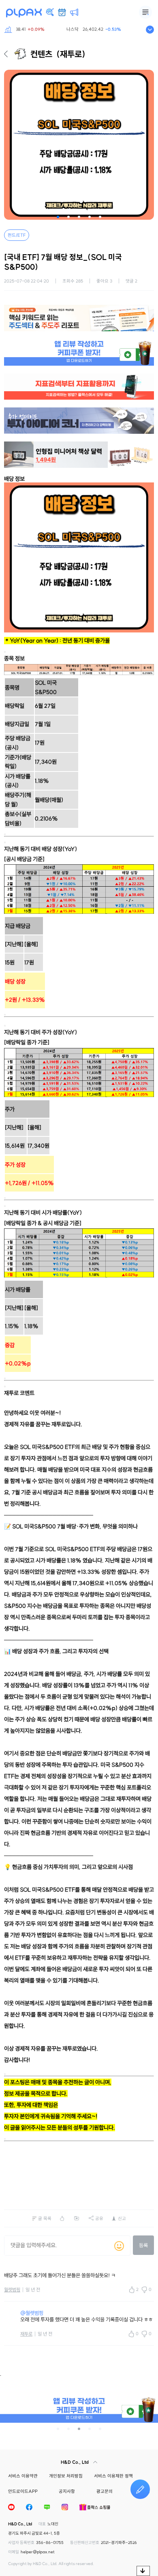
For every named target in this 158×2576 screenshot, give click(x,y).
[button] (58, 217)
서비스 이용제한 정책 (113, 2476)
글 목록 (45, 2218)
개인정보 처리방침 (66, 2476)
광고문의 (105, 2491)
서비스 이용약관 (23, 2476)
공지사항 (67, 2491)
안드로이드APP (23, 2491)
